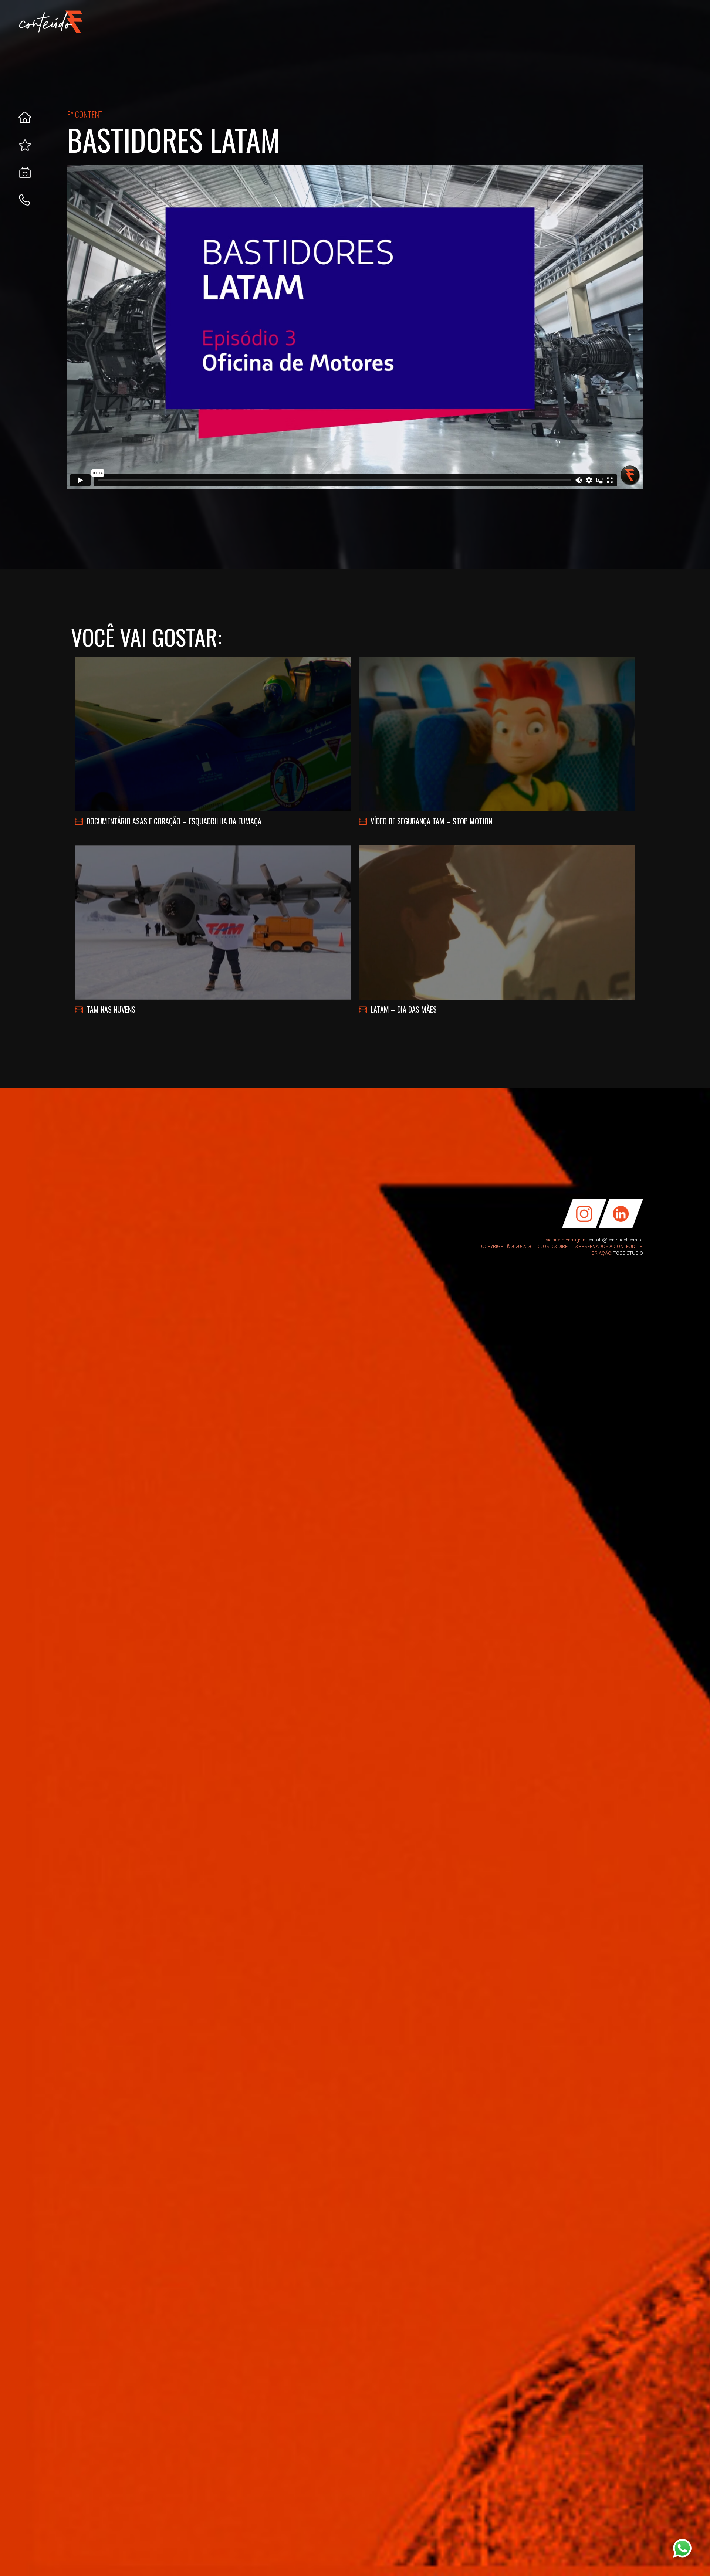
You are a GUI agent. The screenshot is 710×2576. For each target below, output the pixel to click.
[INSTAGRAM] (582, 1226)
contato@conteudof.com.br (615, 1240)
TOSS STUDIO (628, 1253)
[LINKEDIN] (623, 1226)
